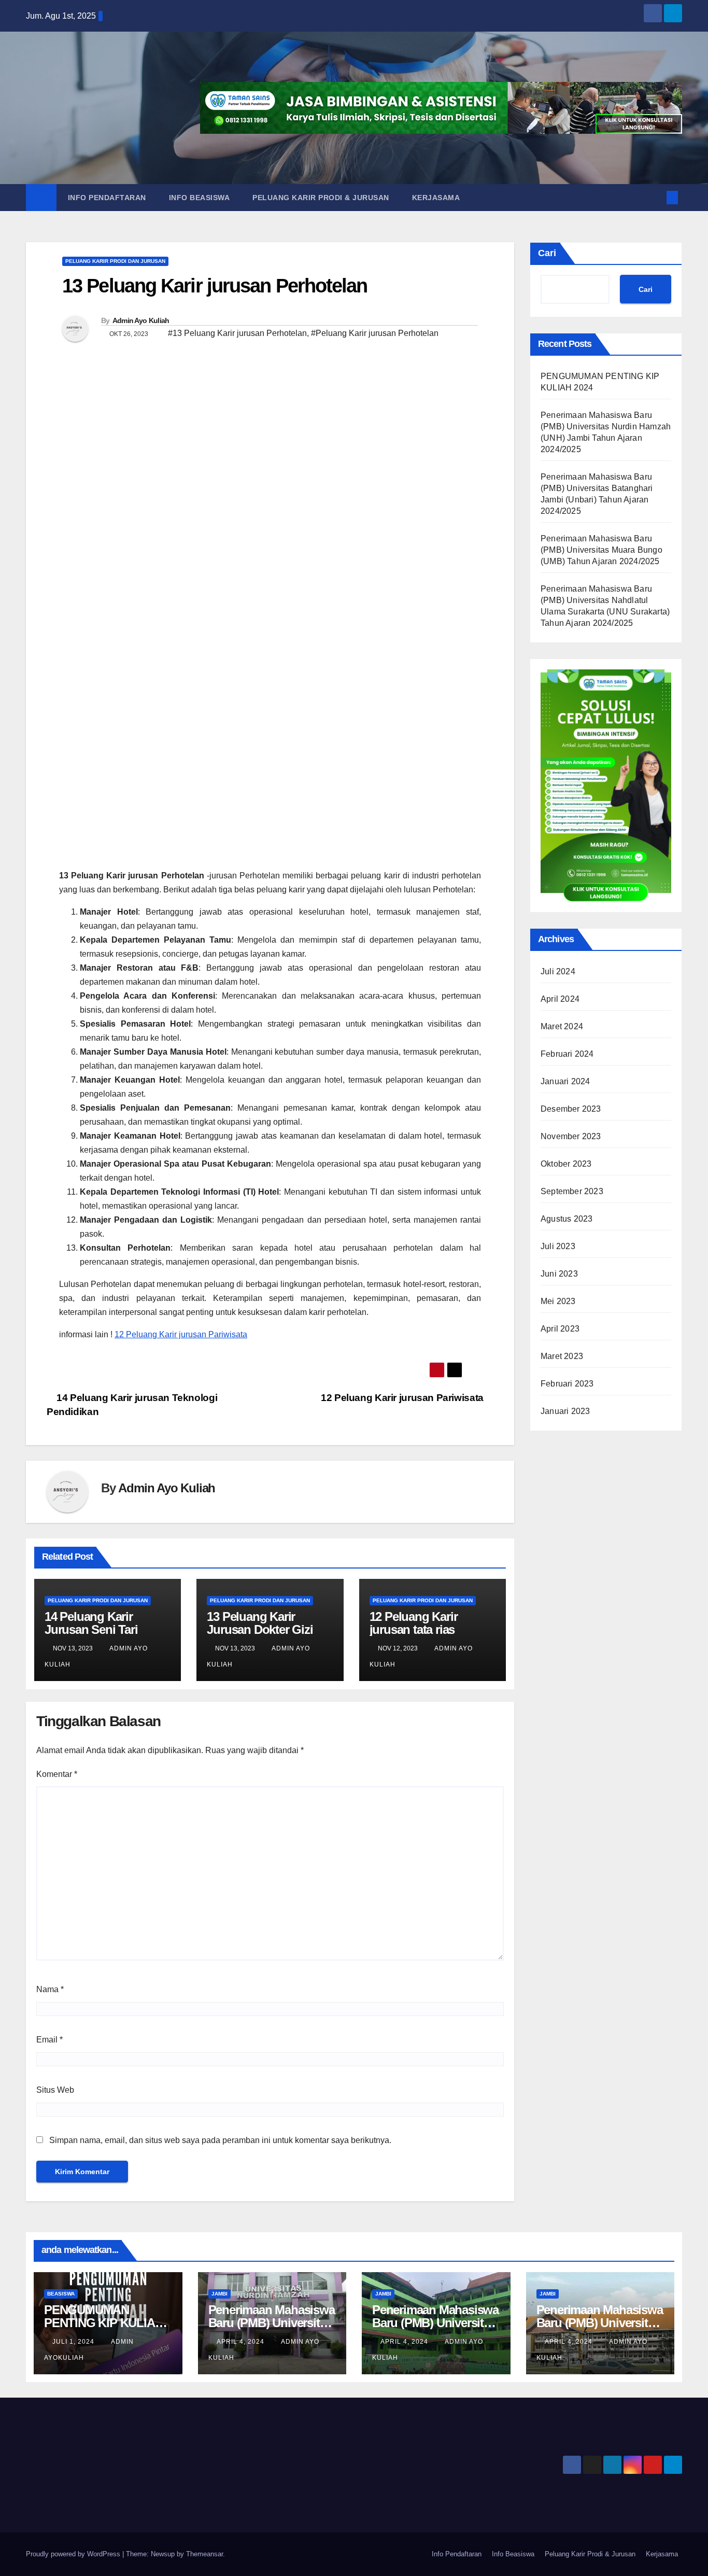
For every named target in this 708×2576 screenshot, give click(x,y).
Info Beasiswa (200, 198)
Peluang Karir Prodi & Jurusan (321, 198)
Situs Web (55, 2090)
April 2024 (560, 999)
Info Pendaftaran (107, 198)
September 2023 (572, 1191)
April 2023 (560, 1329)
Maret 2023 (562, 1356)
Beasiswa (61, 2294)
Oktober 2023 (566, 1164)
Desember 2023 (571, 1109)
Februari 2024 (567, 1054)
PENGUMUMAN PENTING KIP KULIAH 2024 (103, 2323)
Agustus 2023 (567, 1219)
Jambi (220, 2294)
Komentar (57, 1774)
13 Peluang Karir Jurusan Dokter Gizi (260, 1623)
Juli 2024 (558, 971)
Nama (50, 1989)
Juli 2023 (558, 1246)
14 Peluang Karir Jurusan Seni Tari (91, 1623)
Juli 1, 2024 (73, 2342)
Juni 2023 (559, 1274)
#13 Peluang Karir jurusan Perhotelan (237, 333)
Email (49, 2040)
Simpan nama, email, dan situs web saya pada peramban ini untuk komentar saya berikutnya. (220, 2140)
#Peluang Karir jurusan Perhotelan (375, 333)
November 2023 (571, 1136)
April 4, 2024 (240, 2342)
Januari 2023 (565, 1411)
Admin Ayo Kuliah (141, 320)
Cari (547, 253)
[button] (655, 197)
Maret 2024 (562, 1026)
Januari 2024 (565, 1081)
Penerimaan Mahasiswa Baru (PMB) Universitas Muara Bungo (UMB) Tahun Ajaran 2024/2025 (601, 550)
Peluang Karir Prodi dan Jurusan (115, 261)
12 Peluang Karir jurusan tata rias (415, 1623)
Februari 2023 (567, 1384)
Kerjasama (436, 198)
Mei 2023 (558, 1301)
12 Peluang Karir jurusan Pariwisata (181, 1334)
